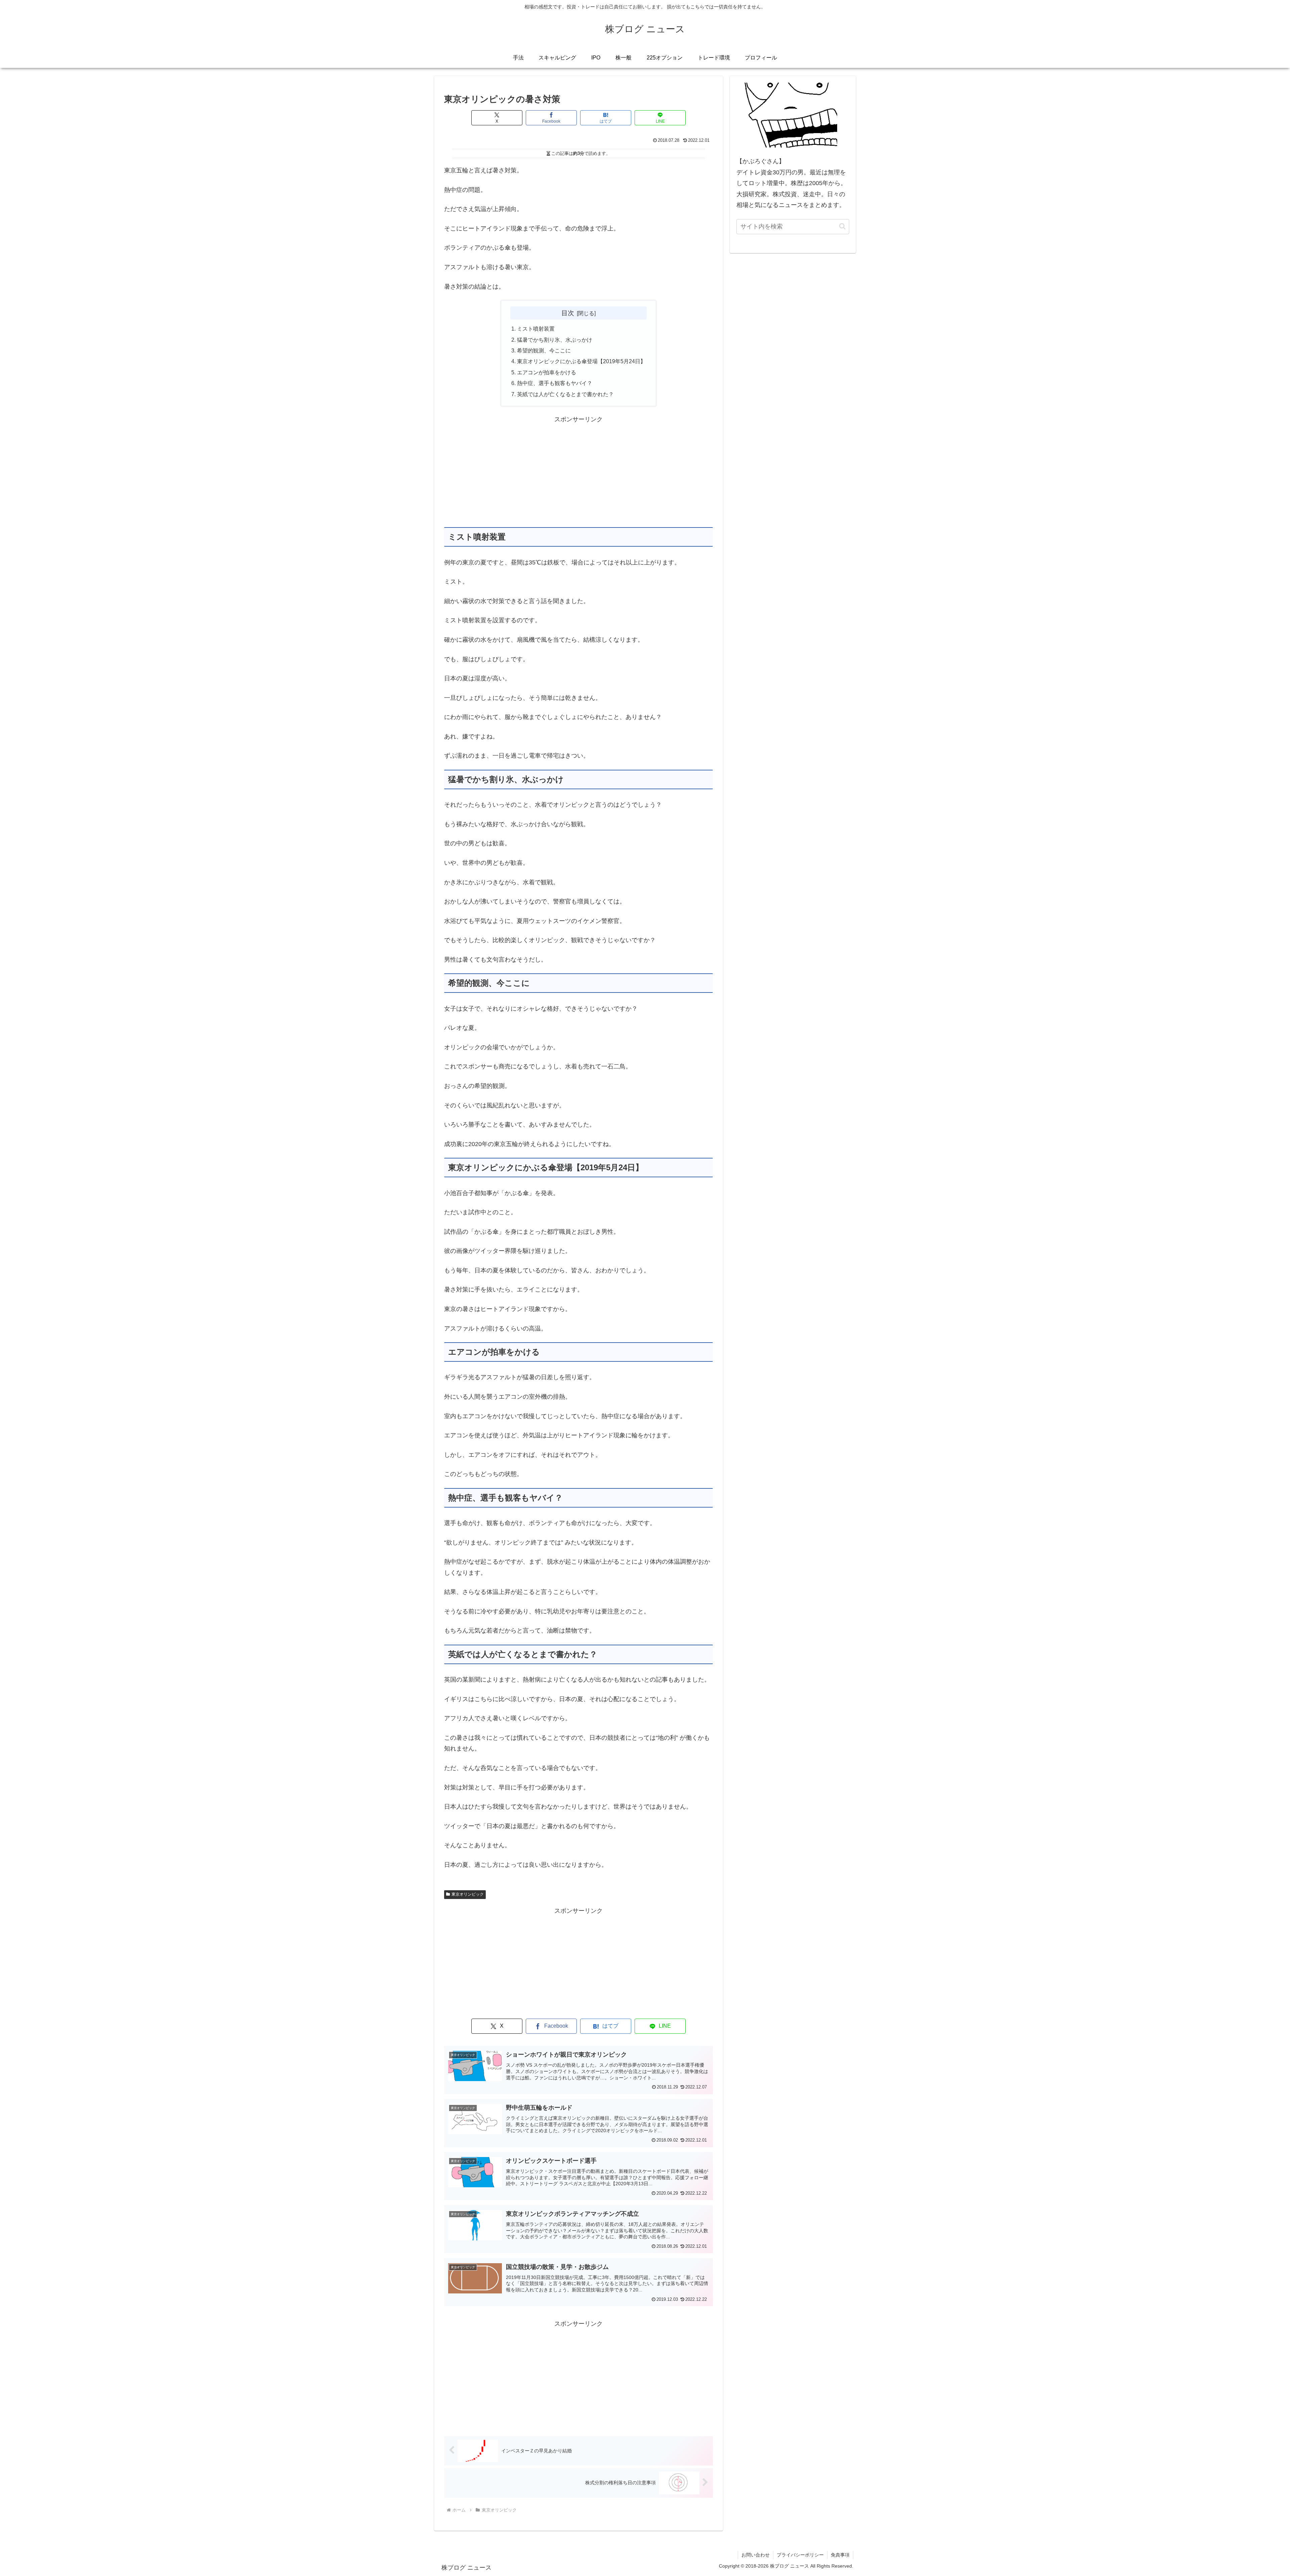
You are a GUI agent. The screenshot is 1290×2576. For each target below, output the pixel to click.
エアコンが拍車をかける (547, 372)
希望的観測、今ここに (544, 350)
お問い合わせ (756, 2555)
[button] (842, 226)
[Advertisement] (578, 472)
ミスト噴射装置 (536, 329)
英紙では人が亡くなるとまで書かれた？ (565, 394)
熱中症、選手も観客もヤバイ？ (555, 383)
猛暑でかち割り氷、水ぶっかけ (555, 340)
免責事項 (840, 2555)
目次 (568, 313)
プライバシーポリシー (800, 2555)
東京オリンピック (468, 1894)
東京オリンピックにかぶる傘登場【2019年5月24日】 (581, 361)
